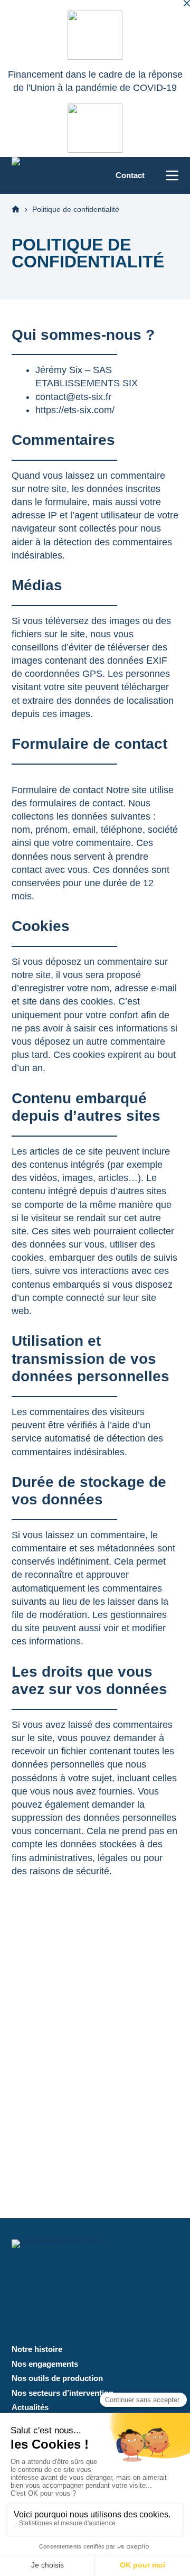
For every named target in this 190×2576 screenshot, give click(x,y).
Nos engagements (45, 2364)
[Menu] (172, 175)
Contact (130, 175)
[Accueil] (16, 210)
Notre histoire (37, 2349)
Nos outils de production (57, 2378)
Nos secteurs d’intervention (63, 2393)
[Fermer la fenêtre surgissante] (187, 3)
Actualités (30, 2407)
